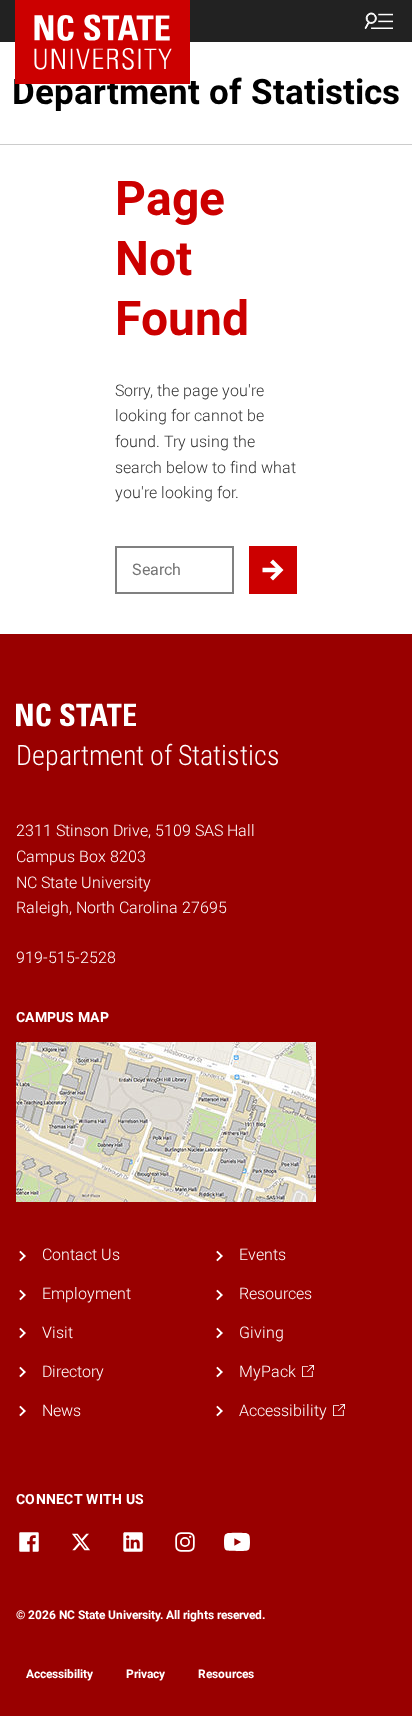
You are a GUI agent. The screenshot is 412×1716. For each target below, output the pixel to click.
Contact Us (81, 1254)
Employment (86, 1293)
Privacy (145, 1674)
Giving (261, 1332)
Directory (73, 1371)
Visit (57, 1332)
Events (262, 1254)
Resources (275, 1293)
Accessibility (59, 1674)
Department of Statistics (206, 92)
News (61, 1410)
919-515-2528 (66, 957)
